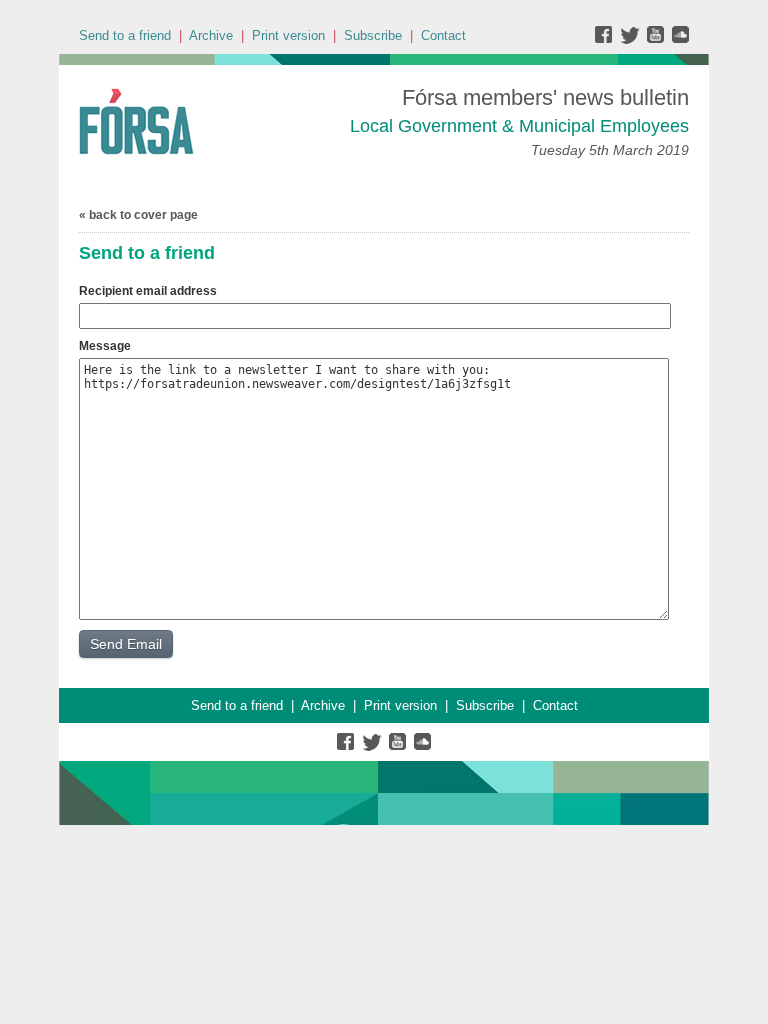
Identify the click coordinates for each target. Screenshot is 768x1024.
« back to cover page (138, 215)
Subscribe (373, 35)
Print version (288, 35)
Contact (443, 35)
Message (105, 346)
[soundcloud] (679, 39)
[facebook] (607, 39)
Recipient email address (148, 291)
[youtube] (657, 39)
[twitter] (632, 39)
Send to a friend (125, 35)
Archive (211, 35)
